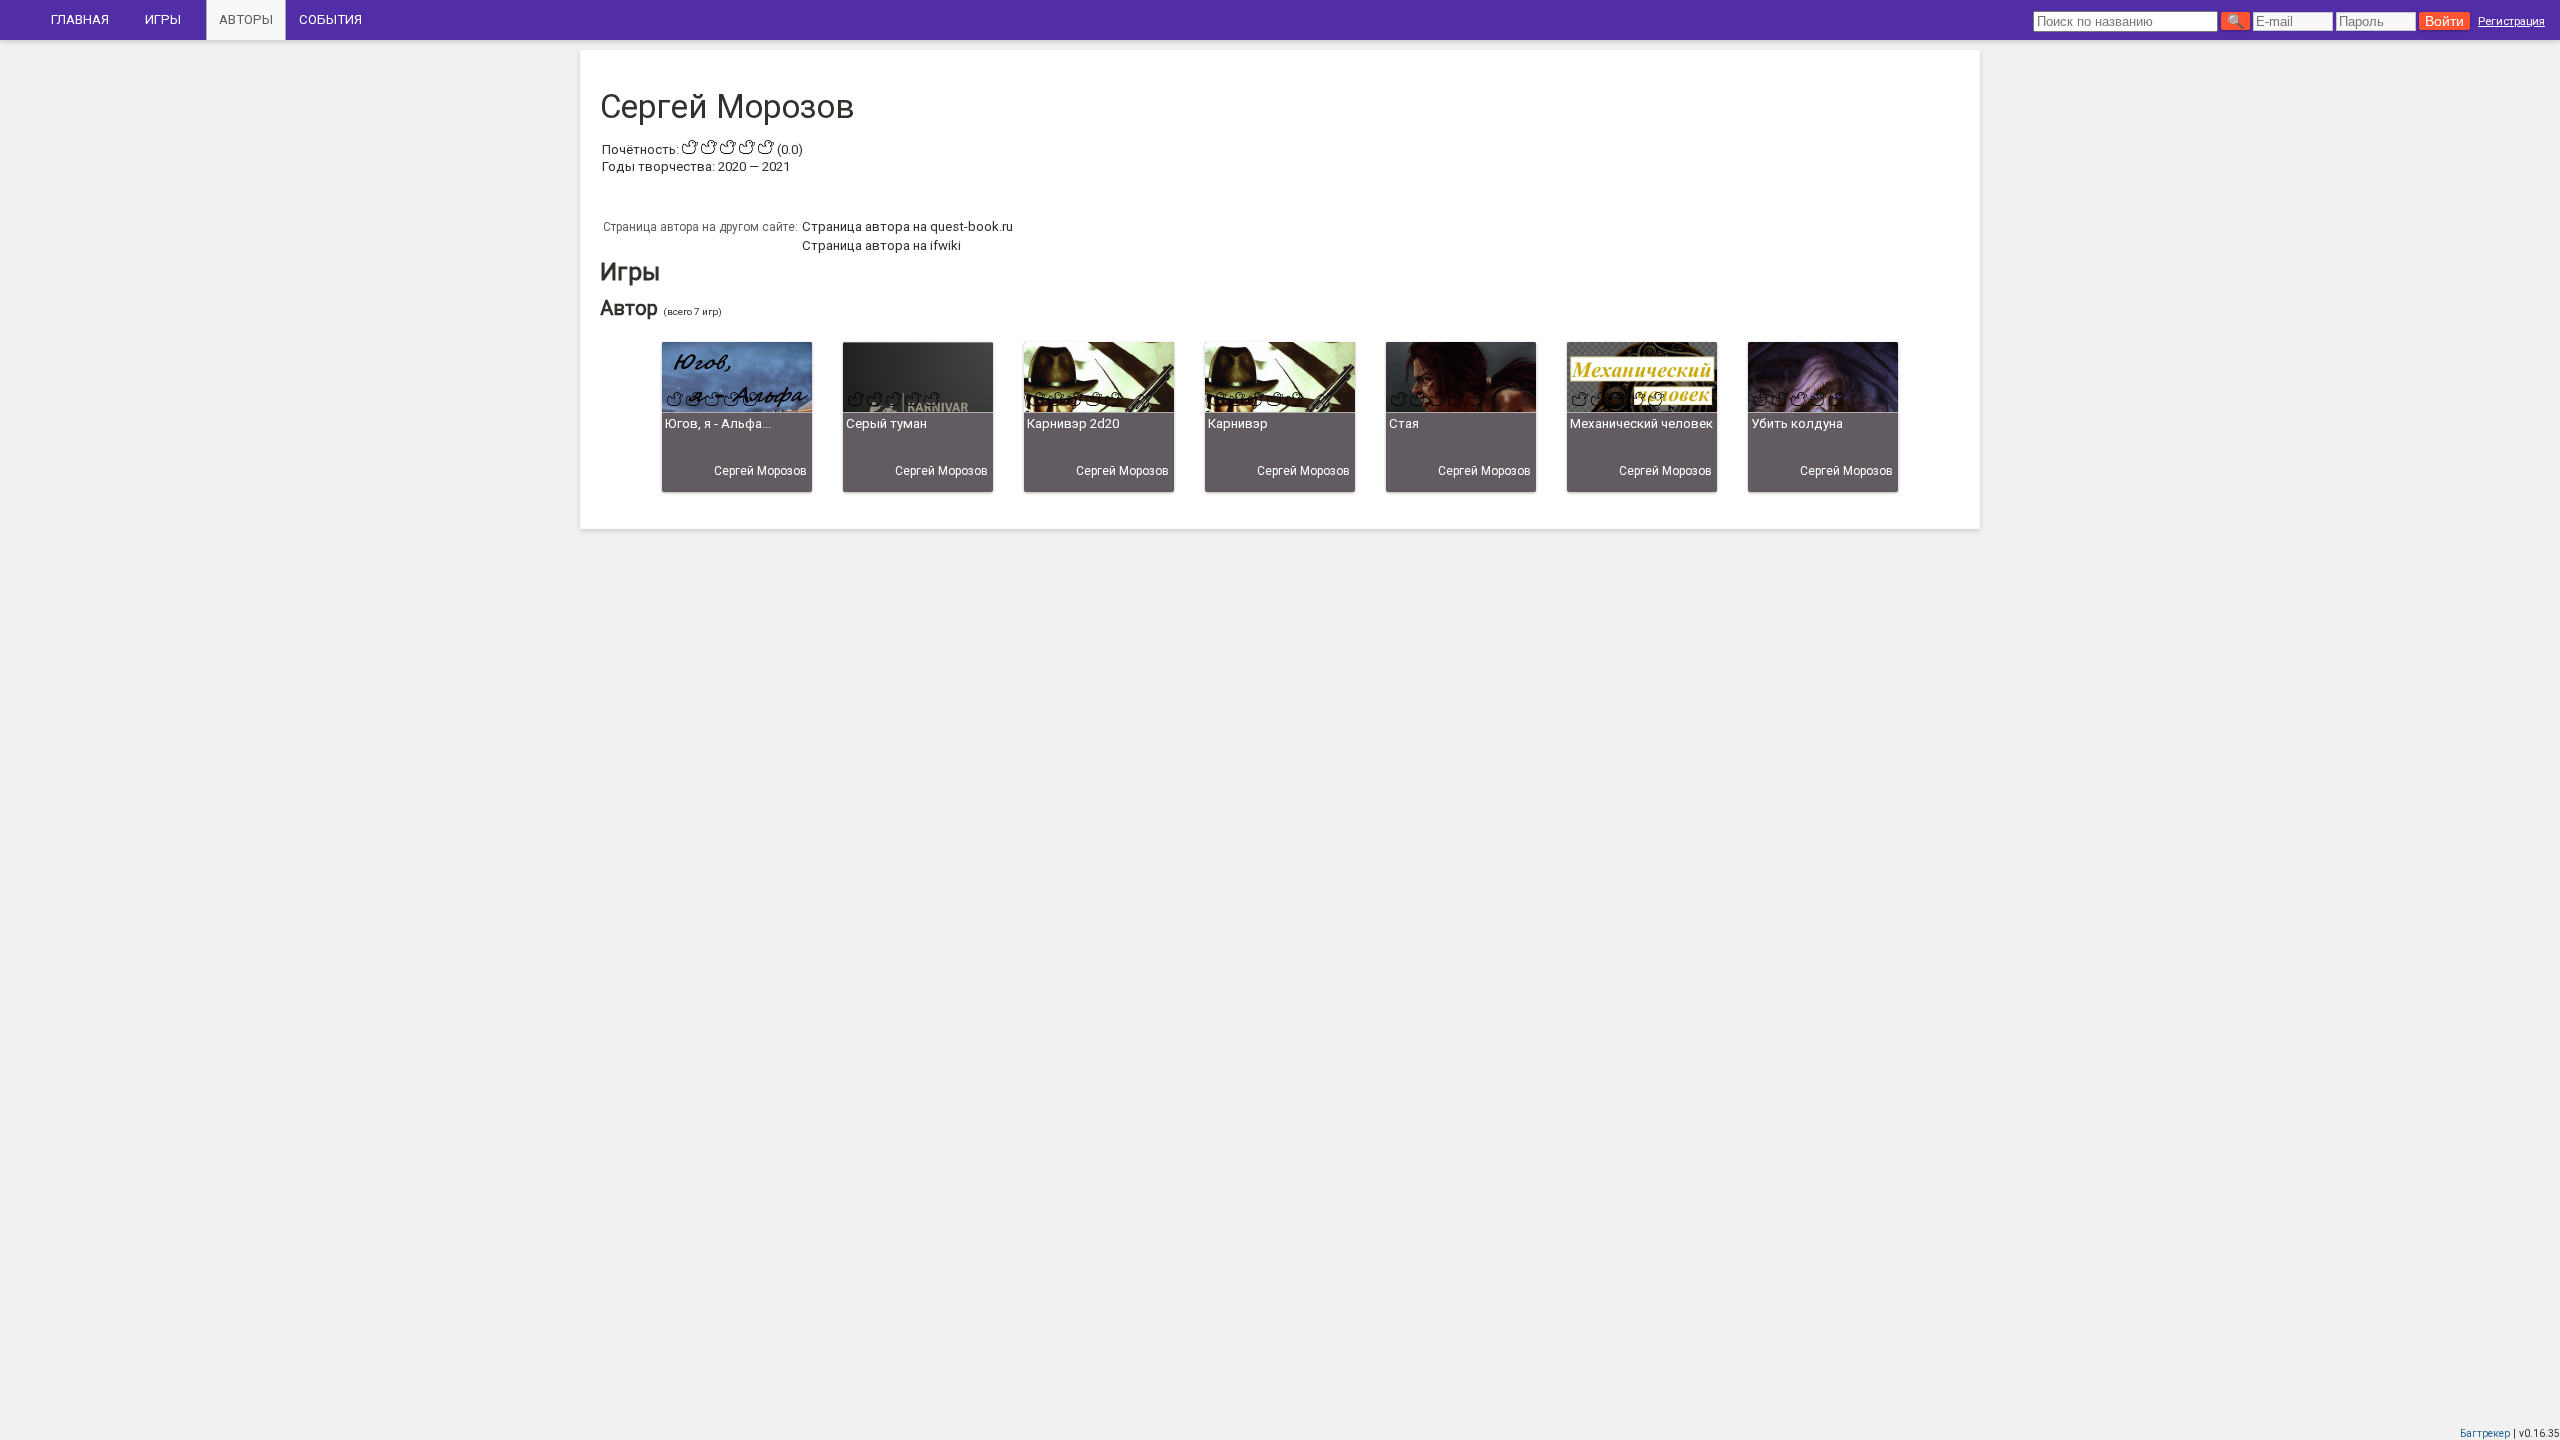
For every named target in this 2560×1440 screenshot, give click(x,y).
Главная (80, 19)
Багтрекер (2485, 1433)
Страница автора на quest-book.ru (907, 226)
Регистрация (2511, 21)
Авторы (246, 19)
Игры (163, 19)
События (330, 19)
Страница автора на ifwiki (881, 245)
